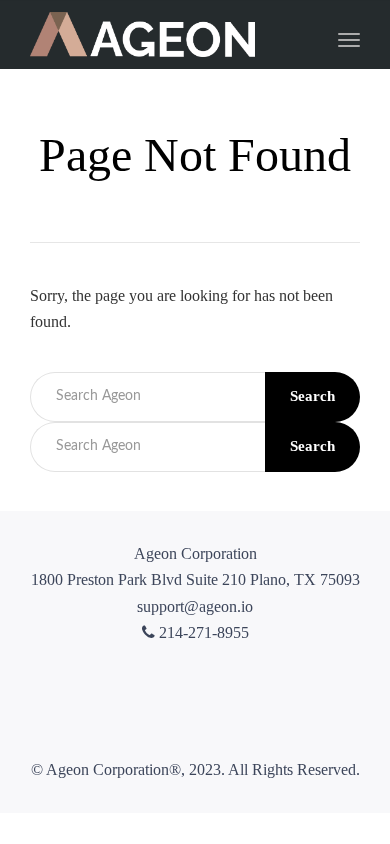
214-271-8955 (202, 632)
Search (312, 396)
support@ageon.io (195, 606)
